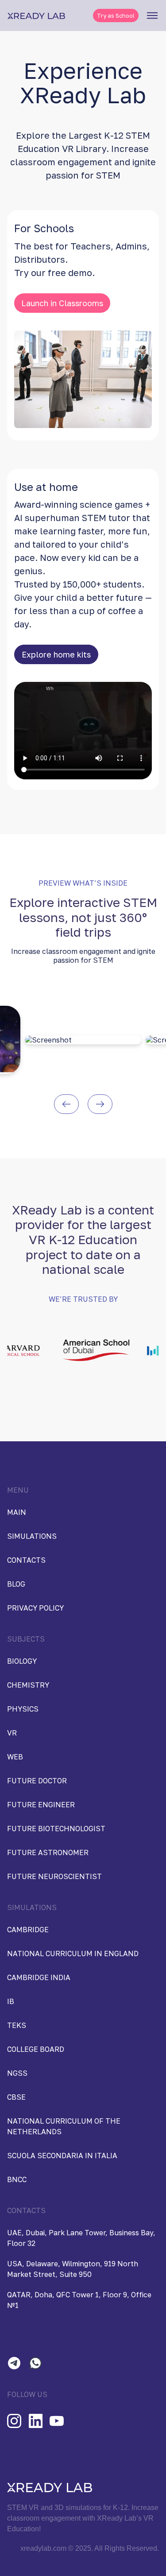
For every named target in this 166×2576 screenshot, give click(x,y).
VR (12, 1733)
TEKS (17, 2025)
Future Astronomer (48, 1852)
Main (17, 1512)
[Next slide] (100, 1104)
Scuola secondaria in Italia (62, 2156)
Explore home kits (56, 654)
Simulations (32, 1536)
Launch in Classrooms (62, 303)
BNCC (17, 2179)
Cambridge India (39, 1977)
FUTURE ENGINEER (41, 1805)
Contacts (26, 1560)
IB (11, 2001)
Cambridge (28, 1930)
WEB (15, 1757)
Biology (22, 1661)
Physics (23, 1709)
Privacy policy (35, 1608)
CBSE (16, 2097)
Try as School (116, 16)
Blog (16, 1584)
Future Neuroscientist (54, 1876)
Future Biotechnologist (56, 1829)
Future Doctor (37, 1781)
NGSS (17, 2073)
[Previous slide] (66, 1104)
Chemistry (28, 1685)
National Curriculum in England (73, 1953)
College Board (36, 2049)
